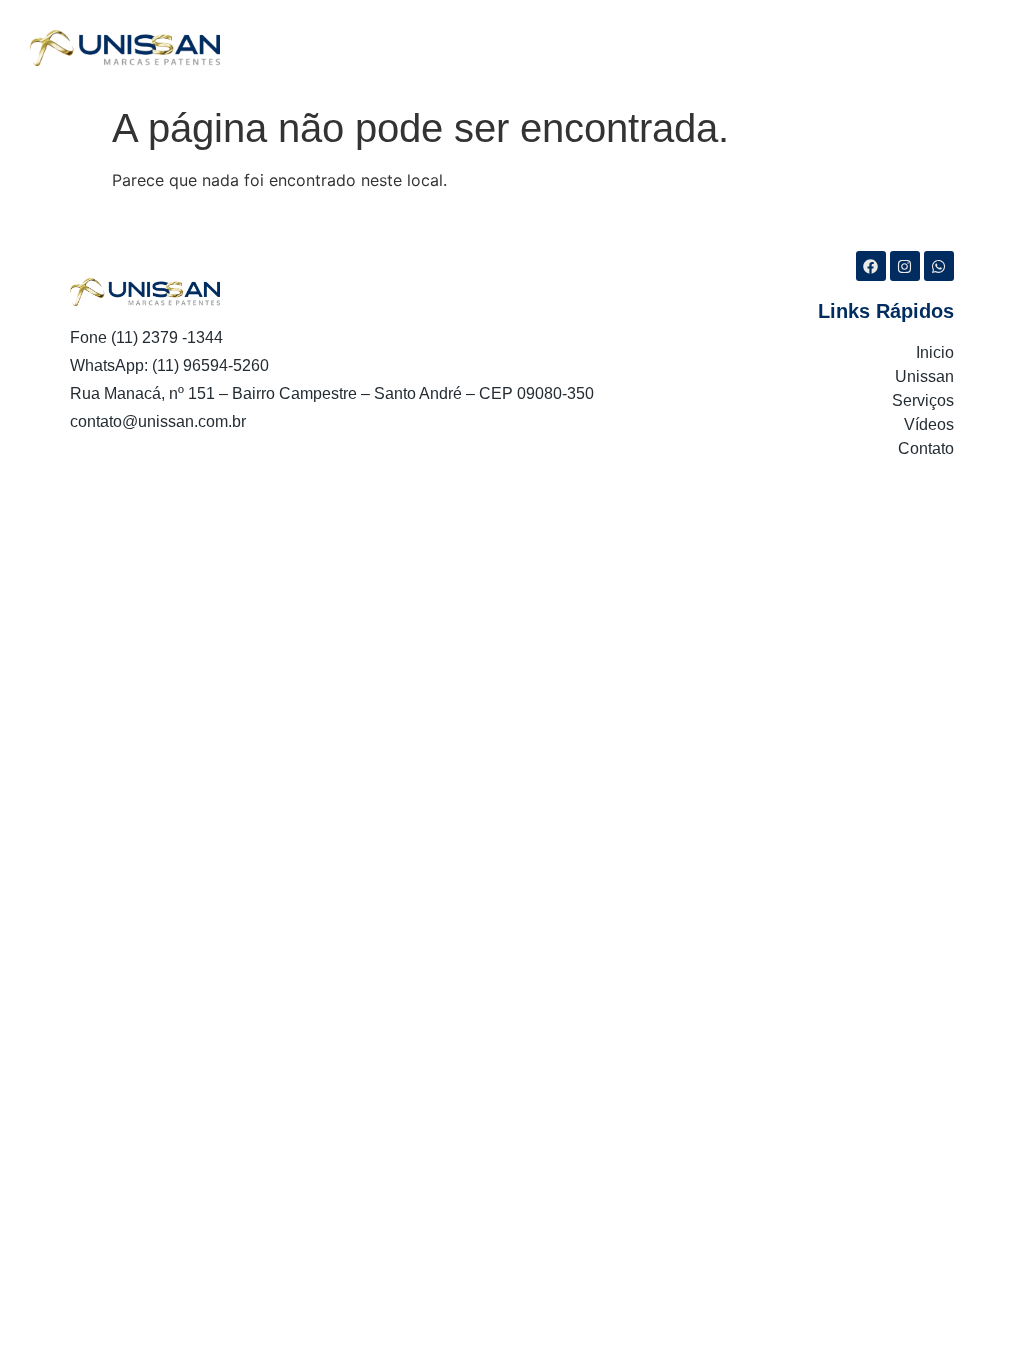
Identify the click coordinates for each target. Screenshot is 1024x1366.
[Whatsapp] (939, 266)
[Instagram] (905, 266)
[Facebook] (871, 266)
